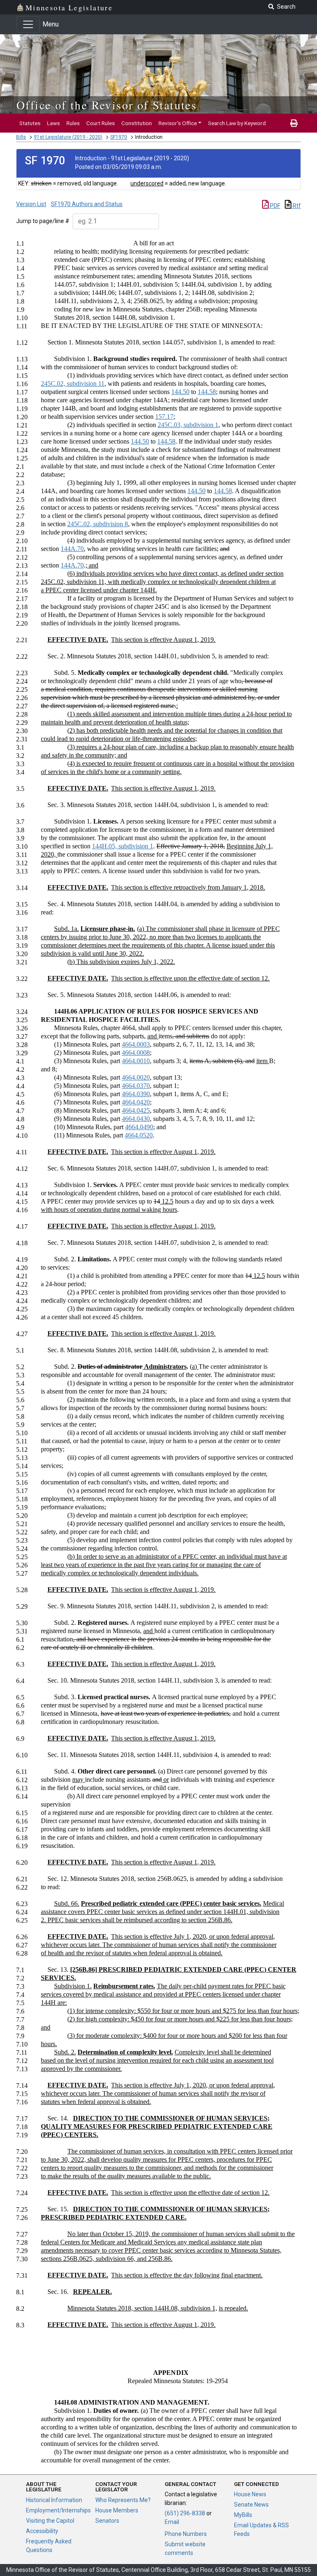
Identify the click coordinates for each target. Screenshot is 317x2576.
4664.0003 (136, 1044)
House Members (117, 2510)
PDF (274, 206)
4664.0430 (136, 1119)
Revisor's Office (178, 123)
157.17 (164, 417)
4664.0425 (136, 1110)
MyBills (243, 2515)
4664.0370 (136, 1086)
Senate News (251, 2505)
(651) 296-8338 (185, 2513)
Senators (107, 2521)
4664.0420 (136, 1102)
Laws (53, 123)
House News (250, 2494)
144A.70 (72, 549)
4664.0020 (136, 1077)
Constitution (137, 123)
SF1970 (119, 137)
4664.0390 (136, 1094)
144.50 (180, 392)
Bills (21, 137)
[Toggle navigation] (28, 24)
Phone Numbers (186, 2534)
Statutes (30, 123)
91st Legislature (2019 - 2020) (68, 137)
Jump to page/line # (43, 221)
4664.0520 (139, 1135)
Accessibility (42, 2531)
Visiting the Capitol (50, 2521)
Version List (31, 204)
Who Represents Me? (123, 2500)
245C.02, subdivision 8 (98, 524)
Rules (73, 123)
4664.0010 (136, 1061)
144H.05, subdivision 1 (123, 846)
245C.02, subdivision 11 (73, 383)
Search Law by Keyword (237, 123)
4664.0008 (136, 1053)
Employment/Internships (58, 2510)
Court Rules (101, 123)
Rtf (296, 206)
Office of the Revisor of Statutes (107, 105)
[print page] (294, 123)
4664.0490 (139, 1127)
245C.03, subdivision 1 (188, 425)
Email (172, 2522)
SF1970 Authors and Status (87, 204)
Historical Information (54, 2500)
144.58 (207, 392)
